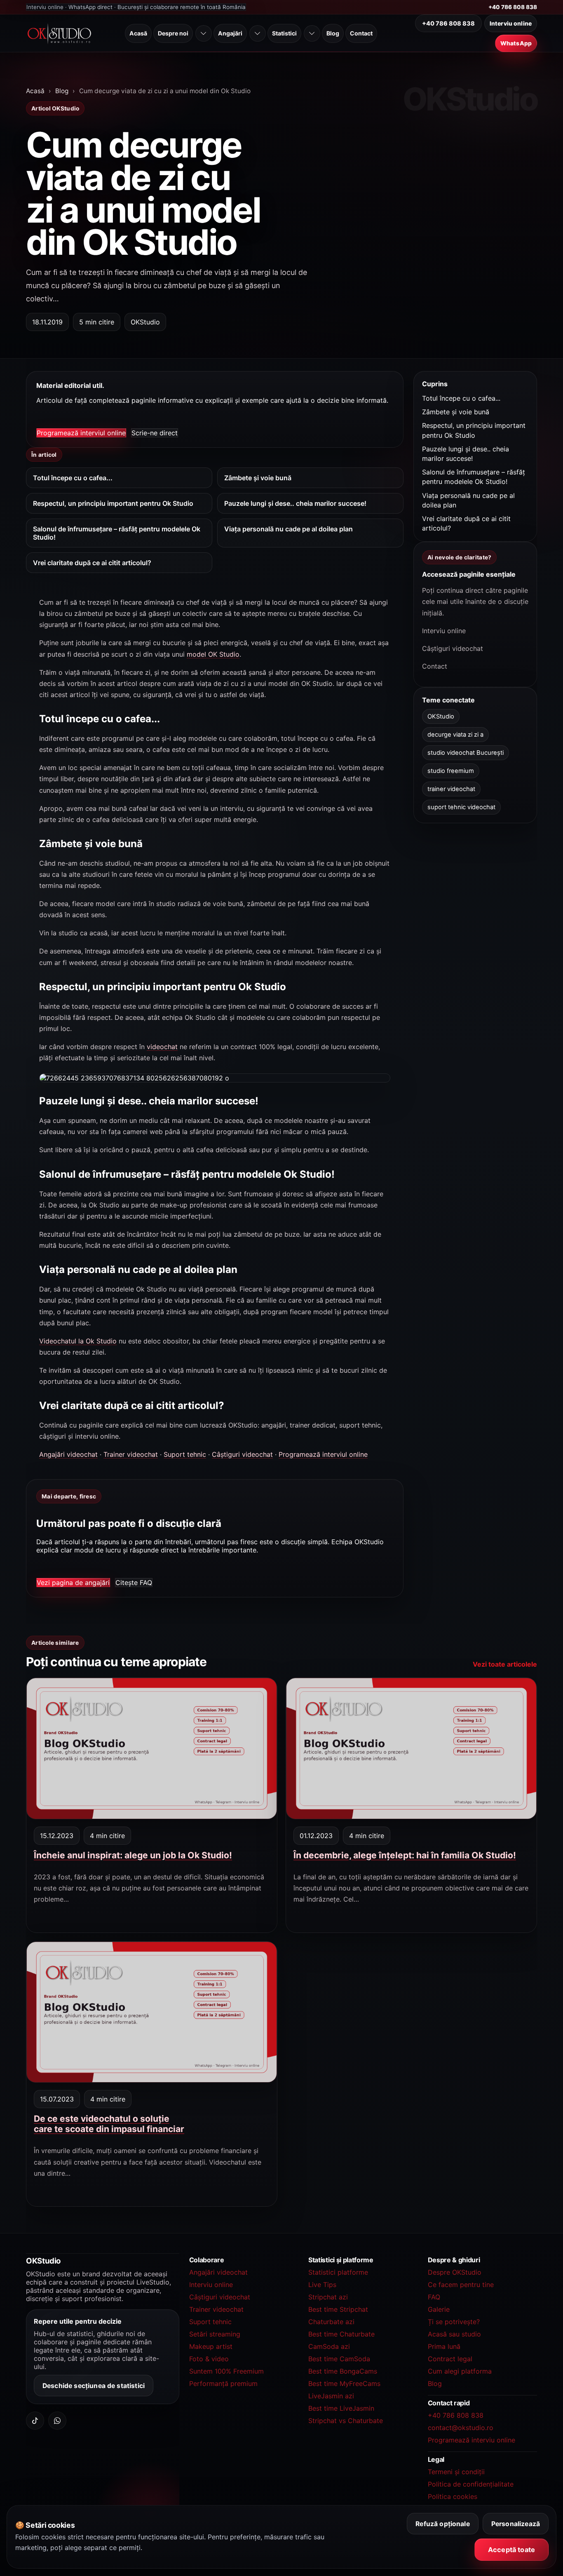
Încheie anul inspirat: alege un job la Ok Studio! (133, 1855)
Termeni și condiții (456, 2472)
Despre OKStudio (455, 2272)
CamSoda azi (329, 2346)
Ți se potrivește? (454, 2322)
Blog (333, 33)
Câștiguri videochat (242, 1454)
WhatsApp (516, 43)
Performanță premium (223, 2383)
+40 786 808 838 (513, 7)
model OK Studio (213, 654)
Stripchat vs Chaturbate (346, 2421)
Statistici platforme (338, 2272)
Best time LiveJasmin (341, 2408)
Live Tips (322, 2285)
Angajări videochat (68, 1454)
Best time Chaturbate (341, 2334)
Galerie (439, 2309)
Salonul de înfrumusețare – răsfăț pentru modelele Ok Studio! (117, 533)
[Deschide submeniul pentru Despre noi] (204, 33)
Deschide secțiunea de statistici (94, 2385)
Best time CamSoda (339, 2359)
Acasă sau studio (454, 2334)
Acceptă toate (511, 2550)
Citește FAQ (134, 1582)
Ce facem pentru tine (461, 2285)
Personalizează (516, 2524)
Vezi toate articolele (505, 1664)
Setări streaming (215, 2334)
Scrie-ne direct (155, 433)
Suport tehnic (185, 1454)
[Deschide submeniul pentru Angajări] (258, 33)
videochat (162, 1047)
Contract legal (450, 2359)
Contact (361, 33)
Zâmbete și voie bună (258, 478)
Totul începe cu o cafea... (73, 478)
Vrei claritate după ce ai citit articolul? (92, 563)
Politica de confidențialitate (471, 2484)
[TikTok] (35, 2421)
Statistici (284, 33)
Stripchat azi (328, 2297)
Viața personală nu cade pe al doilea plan (289, 529)
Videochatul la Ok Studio (78, 1341)
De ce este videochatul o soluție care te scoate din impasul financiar (109, 2124)
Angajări (230, 33)
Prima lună (444, 2346)
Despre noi (173, 33)
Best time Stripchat (338, 2309)
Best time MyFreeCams (344, 2383)
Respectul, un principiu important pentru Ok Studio (113, 503)
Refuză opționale (443, 2524)
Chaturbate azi (331, 2322)
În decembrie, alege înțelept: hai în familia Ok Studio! (405, 1855)
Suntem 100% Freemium (226, 2371)
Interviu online (511, 23)
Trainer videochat (131, 1454)
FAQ (434, 2297)
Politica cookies (453, 2496)
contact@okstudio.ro (461, 2428)
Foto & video (209, 2359)
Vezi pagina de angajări (73, 1582)
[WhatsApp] (57, 2421)
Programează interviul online (81, 433)
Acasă (138, 33)
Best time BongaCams (343, 2371)
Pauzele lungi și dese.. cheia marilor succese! (295, 503)
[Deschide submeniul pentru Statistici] (312, 33)
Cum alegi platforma (460, 2371)
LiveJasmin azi (331, 2396)
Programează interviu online (472, 2440)
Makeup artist (211, 2346)
